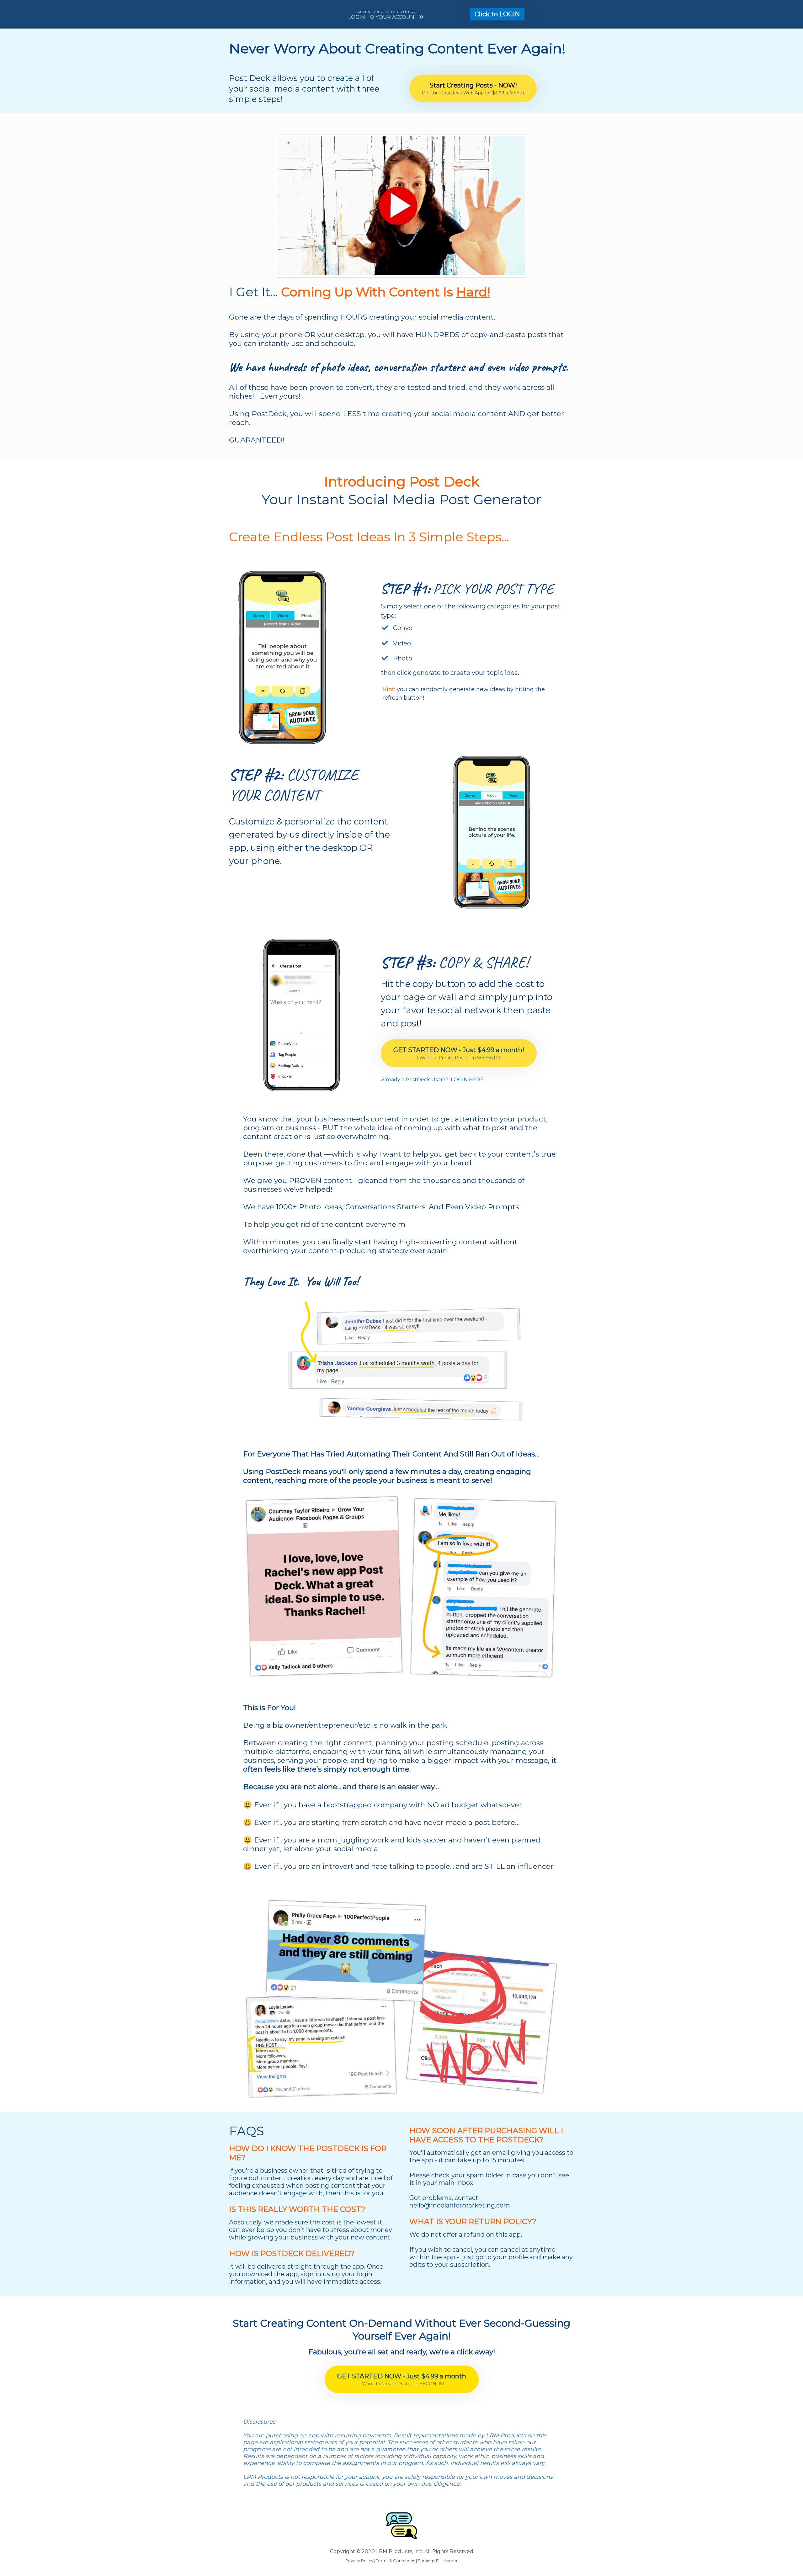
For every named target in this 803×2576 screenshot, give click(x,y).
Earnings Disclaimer (438, 2561)
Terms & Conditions (396, 2561)
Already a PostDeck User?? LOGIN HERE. (433, 1080)
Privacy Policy (359, 2561)
